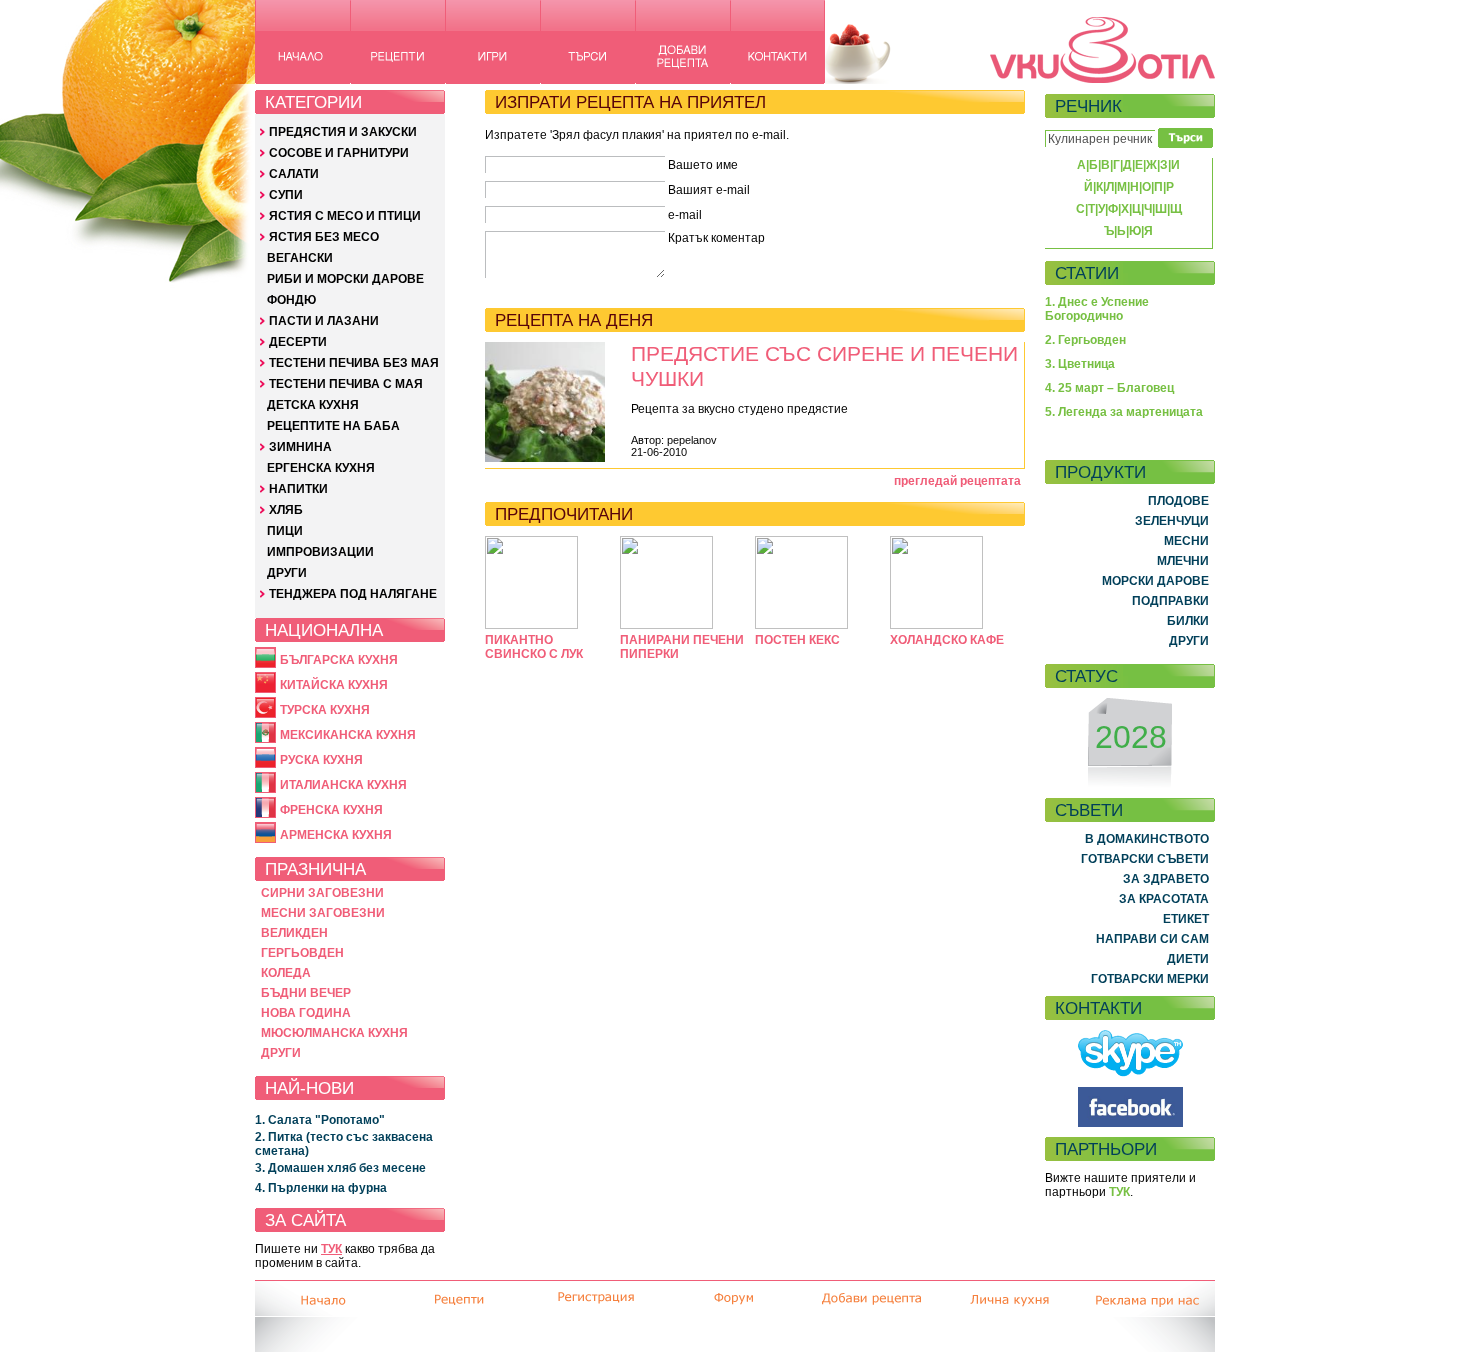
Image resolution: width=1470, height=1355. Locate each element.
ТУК (331, 1249)
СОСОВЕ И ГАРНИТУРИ (339, 153)
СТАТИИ (1087, 273)
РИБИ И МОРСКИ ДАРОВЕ (345, 279)
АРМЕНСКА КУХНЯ (336, 835)
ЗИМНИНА (300, 447)
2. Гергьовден (1085, 340)
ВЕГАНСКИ (300, 258)
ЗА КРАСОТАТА (1164, 899)
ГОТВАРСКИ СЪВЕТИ (1145, 859)
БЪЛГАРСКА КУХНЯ (339, 660)
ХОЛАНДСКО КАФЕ (947, 640)
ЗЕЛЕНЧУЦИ (1172, 521)
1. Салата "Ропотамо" (320, 1120)
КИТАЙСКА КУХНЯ (334, 685)
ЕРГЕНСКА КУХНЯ (321, 468)
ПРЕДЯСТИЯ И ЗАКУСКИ (343, 132)
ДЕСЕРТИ (298, 342)
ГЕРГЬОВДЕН (302, 953)
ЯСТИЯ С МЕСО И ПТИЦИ (345, 216)
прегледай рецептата (957, 481)
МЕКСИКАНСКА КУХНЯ (348, 735)
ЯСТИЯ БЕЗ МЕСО (324, 237)
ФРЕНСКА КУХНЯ (331, 810)
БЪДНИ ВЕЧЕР (306, 993)
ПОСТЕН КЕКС (797, 640)
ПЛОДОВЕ (1178, 501)
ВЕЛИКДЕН (294, 933)
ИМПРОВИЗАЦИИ (320, 552)
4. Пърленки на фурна (321, 1188)
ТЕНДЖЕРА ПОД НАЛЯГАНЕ (353, 594)
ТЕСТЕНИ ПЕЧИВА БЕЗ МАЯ (354, 363)
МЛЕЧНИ (1183, 561)
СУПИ (286, 195)
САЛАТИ (294, 174)
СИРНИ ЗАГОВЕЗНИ (322, 893)
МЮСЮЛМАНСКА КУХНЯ (334, 1033)
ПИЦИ (285, 531)
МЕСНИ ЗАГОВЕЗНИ (323, 913)
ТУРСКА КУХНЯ (325, 710)
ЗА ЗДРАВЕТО (1166, 879)
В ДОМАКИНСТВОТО (1147, 839)
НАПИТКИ (298, 489)
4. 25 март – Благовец (1109, 388)
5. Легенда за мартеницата (1124, 412)
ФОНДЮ (291, 300)
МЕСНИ (1186, 541)
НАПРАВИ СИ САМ (1152, 939)
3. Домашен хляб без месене (340, 1168)
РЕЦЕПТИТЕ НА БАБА (333, 426)
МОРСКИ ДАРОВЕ (1155, 581)
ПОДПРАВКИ (1170, 601)
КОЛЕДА (286, 973)
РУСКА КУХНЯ (321, 760)
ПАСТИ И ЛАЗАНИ (324, 321)
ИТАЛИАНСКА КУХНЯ (343, 785)
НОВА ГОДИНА (306, 1013)
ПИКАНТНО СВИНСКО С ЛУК (534, 647)
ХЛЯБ (286, 510)
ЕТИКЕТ (1186, 919)
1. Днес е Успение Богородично (1097, 309)
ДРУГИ (287, 573)
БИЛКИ (1188, 621)
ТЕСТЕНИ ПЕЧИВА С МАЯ (346, 384)
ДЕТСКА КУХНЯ (313, 405)
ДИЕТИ (1188, 959)
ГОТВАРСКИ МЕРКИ (1150, 979)
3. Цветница (1080, 364)
